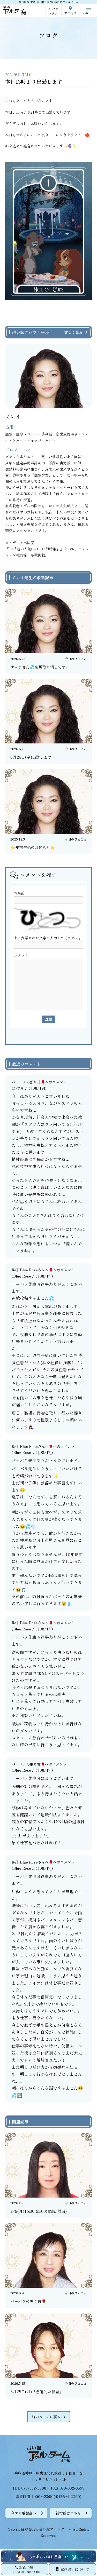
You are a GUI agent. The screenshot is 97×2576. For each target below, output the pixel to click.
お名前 (19, 893)
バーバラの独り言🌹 (28, 1082)
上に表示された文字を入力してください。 (48, 938)
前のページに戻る (46, 2417)
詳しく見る (73, 332)
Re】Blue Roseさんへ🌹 (32, 1270)
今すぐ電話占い (24, 2513)
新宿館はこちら (68, 2513)
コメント (21, 955)
